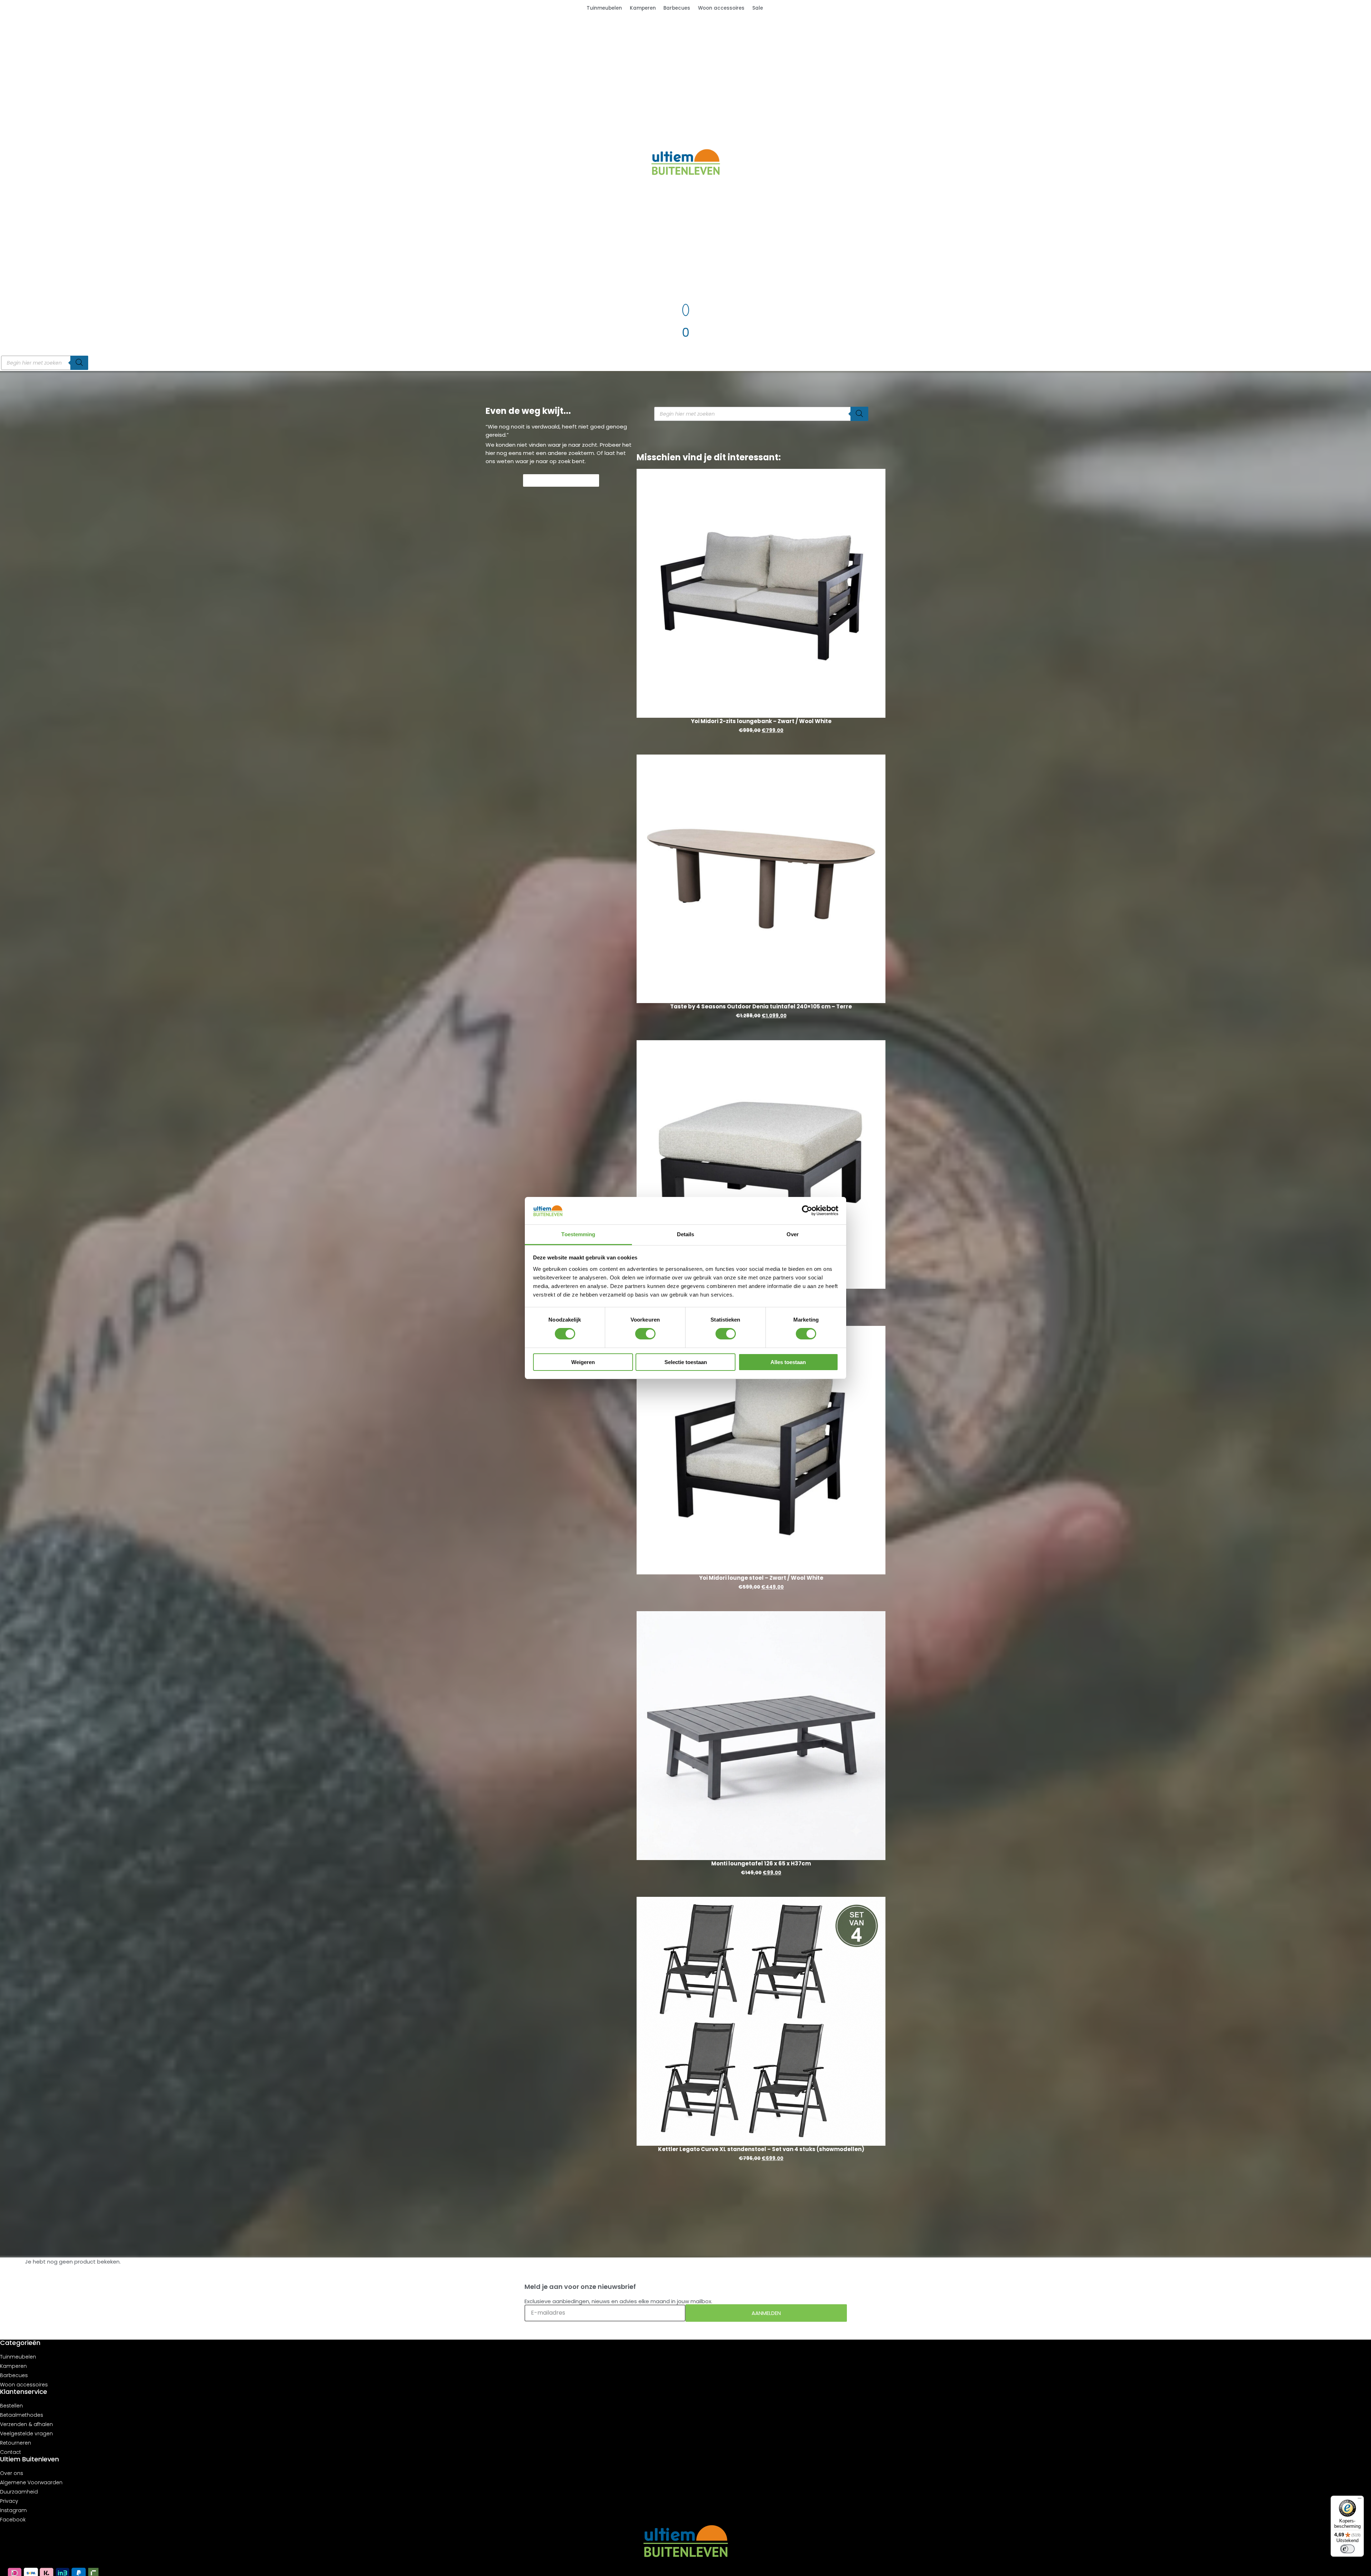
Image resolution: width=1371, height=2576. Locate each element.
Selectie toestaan (686, 1362)
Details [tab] (686, 1234)
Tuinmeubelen (604, 8)
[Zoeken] (79, 363)
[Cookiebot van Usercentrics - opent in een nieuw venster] (807, 1211)
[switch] (645, 1334)
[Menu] (1360, 2500)
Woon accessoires (721, 8)
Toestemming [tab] (578, 1234)
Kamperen (643, 8)
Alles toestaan (788, 1362)
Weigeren (583, 1362)
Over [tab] (793, 1234)
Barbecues (677, 8)
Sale (758, 8)
